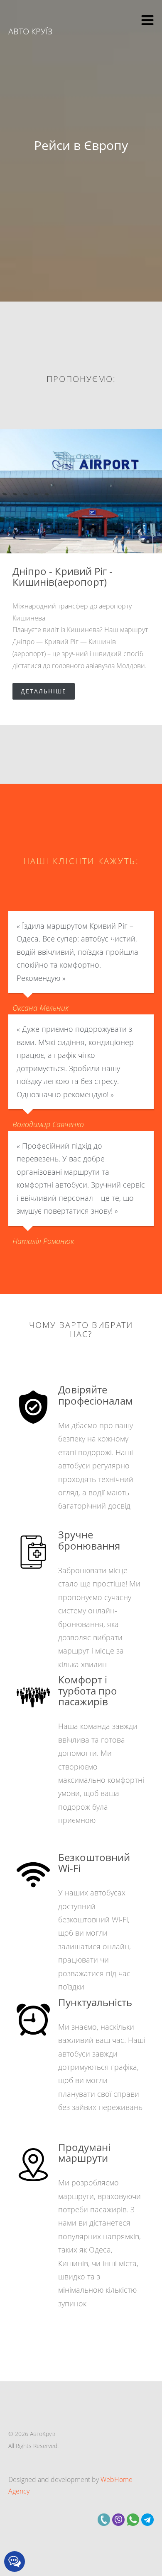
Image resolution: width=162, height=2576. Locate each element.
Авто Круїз (30, 31)
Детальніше (44, 691)
